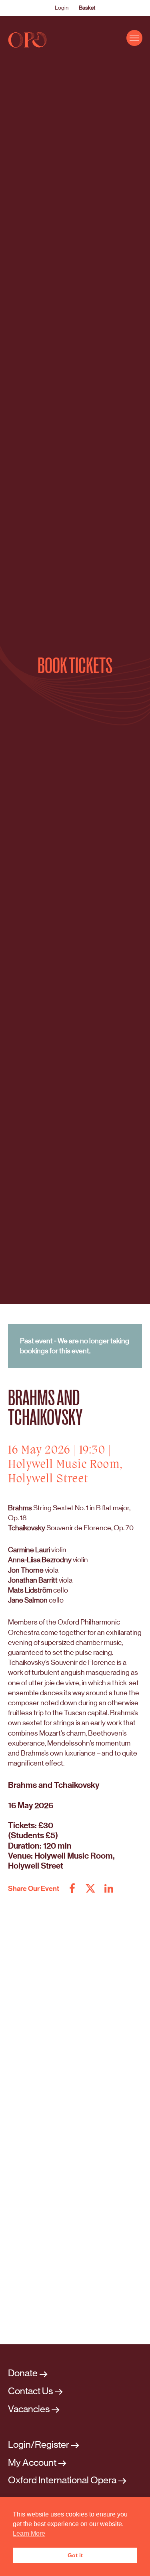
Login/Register (39, 2445)
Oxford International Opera (62, 2480)
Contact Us (30, 2391)
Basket (87, 8)
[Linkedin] (109, 1889)
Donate (23, 2373)
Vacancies (29, 2409)
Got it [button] (75, 2555)
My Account (32, 2463)
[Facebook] (72, 1889)
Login (62, 8)
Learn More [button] (29, 2533)
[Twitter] (90, 1889)
